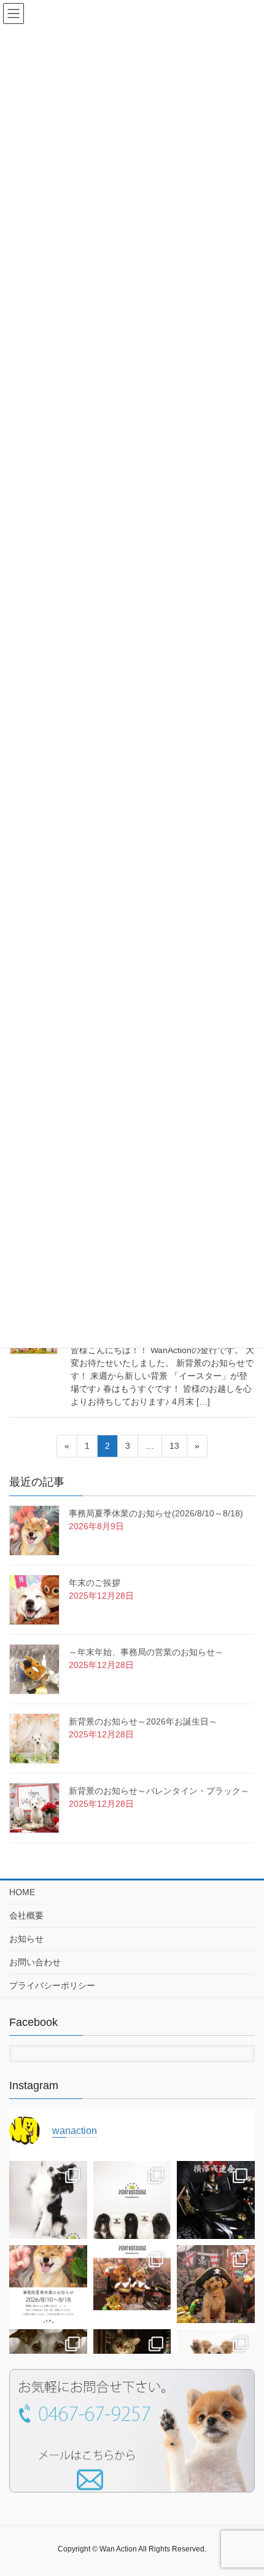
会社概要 (26, 1915)
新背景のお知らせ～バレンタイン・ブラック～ (159, 1791)
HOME (22, 1892)
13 (174, 1449)
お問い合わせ (35, 1962)
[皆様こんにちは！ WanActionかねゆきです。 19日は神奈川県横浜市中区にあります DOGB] (216, 2200)
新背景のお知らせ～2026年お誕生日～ (143, 1721)
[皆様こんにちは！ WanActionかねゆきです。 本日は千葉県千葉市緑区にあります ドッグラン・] (48, 2200)
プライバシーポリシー (52, 1985)
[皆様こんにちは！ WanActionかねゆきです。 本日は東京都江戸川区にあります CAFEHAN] (216, 2284)
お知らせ (26, 1939)
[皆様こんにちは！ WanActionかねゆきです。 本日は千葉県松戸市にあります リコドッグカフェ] (132, 2284)
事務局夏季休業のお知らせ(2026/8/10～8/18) (156, 1513)
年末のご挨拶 (95, 1583)
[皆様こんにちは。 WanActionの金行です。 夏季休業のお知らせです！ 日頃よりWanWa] (48, 2284)
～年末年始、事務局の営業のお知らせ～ (146, 1652)
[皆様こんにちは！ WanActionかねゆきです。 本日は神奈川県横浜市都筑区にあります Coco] (132, 2200)
